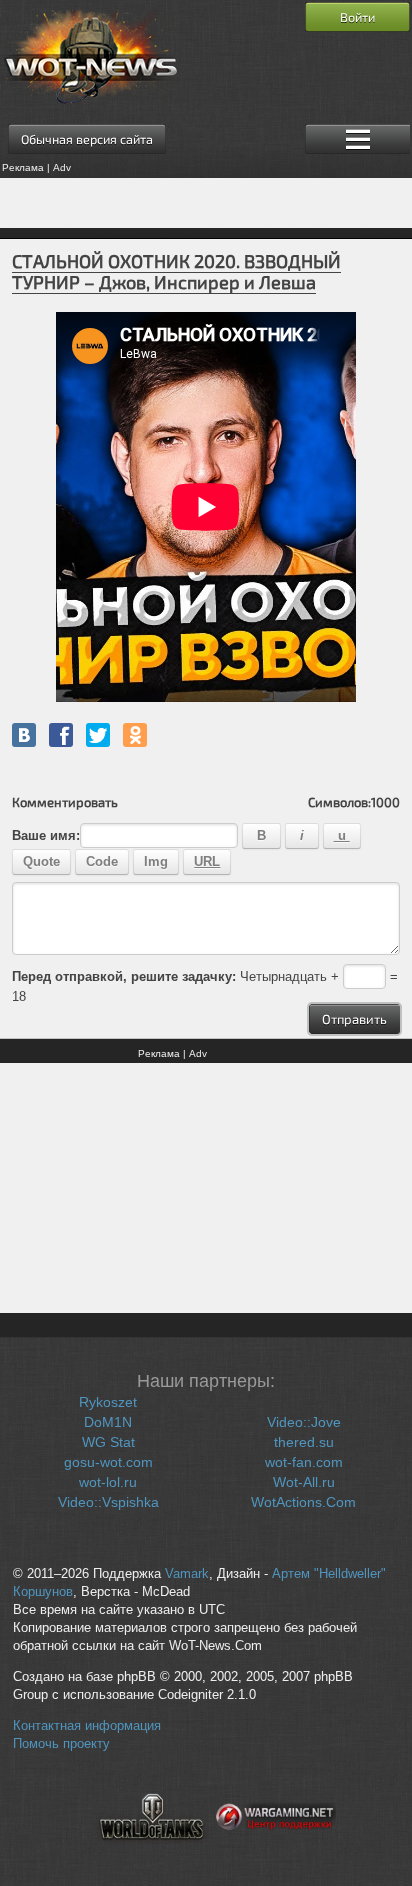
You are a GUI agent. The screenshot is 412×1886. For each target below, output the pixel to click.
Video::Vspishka (108, 1502)
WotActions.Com (303, 1502)
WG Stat (108, 1442)
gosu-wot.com (108, 1462)
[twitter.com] (98, 735)
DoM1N (108, 1422)
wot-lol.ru (108, 1482)
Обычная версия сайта (87, 139)
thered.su (304, 1442)
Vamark (187, 1574)
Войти (357, 17)
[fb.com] (61, 735)
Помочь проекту (61, 1744)
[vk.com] (24, 735)
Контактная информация (87, 1726)
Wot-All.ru (304, 1482)
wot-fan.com (304, 1462)
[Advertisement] (206, 203)
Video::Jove (304, 1422)
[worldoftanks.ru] (152, 1852)
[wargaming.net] (276, 1852)
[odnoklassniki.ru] (135, 735)
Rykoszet (108, 1402)
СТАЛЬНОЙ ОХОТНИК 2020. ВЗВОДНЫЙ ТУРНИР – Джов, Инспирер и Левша (176, 271)
